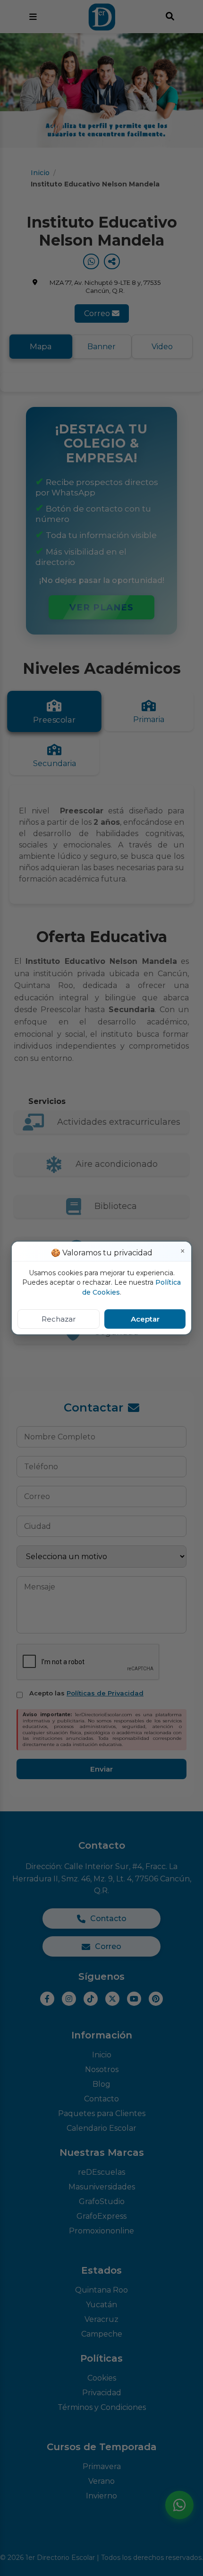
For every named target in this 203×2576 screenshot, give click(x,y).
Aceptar (145, 1319)
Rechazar (59, 1319)
